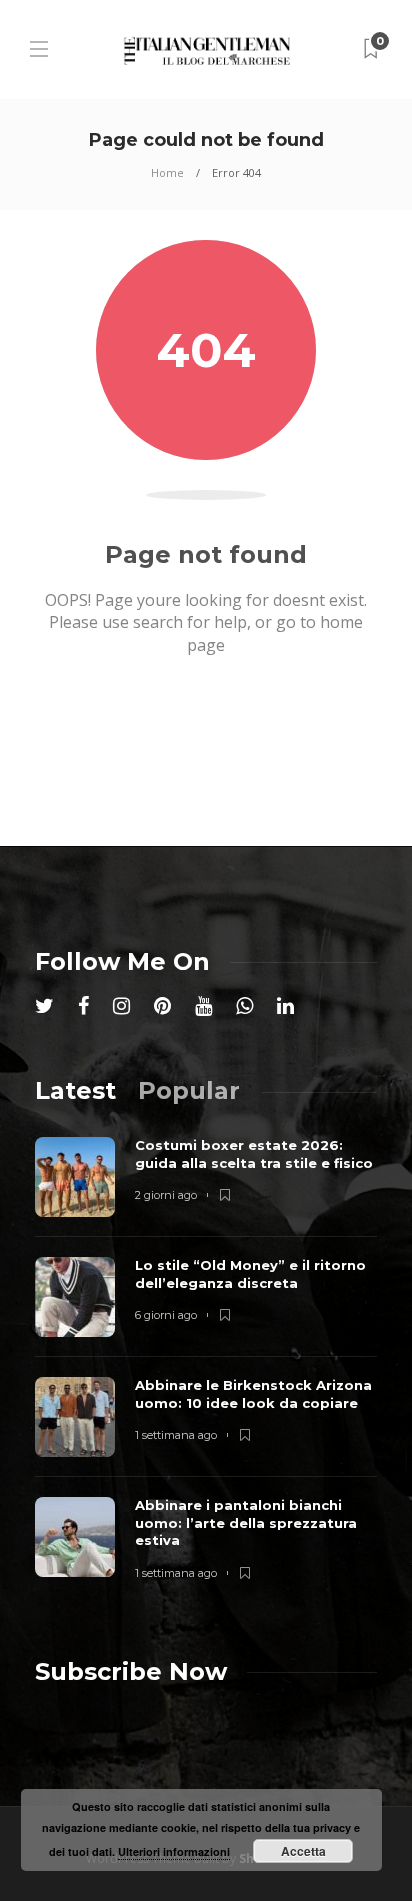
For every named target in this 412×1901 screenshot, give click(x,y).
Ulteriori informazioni (174, 1851)
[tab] (75, 1090)
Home (167, 172)
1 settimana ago (176, 1435)
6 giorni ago (166, 1315)
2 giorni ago (166, 1195)
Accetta (303, 1851)
